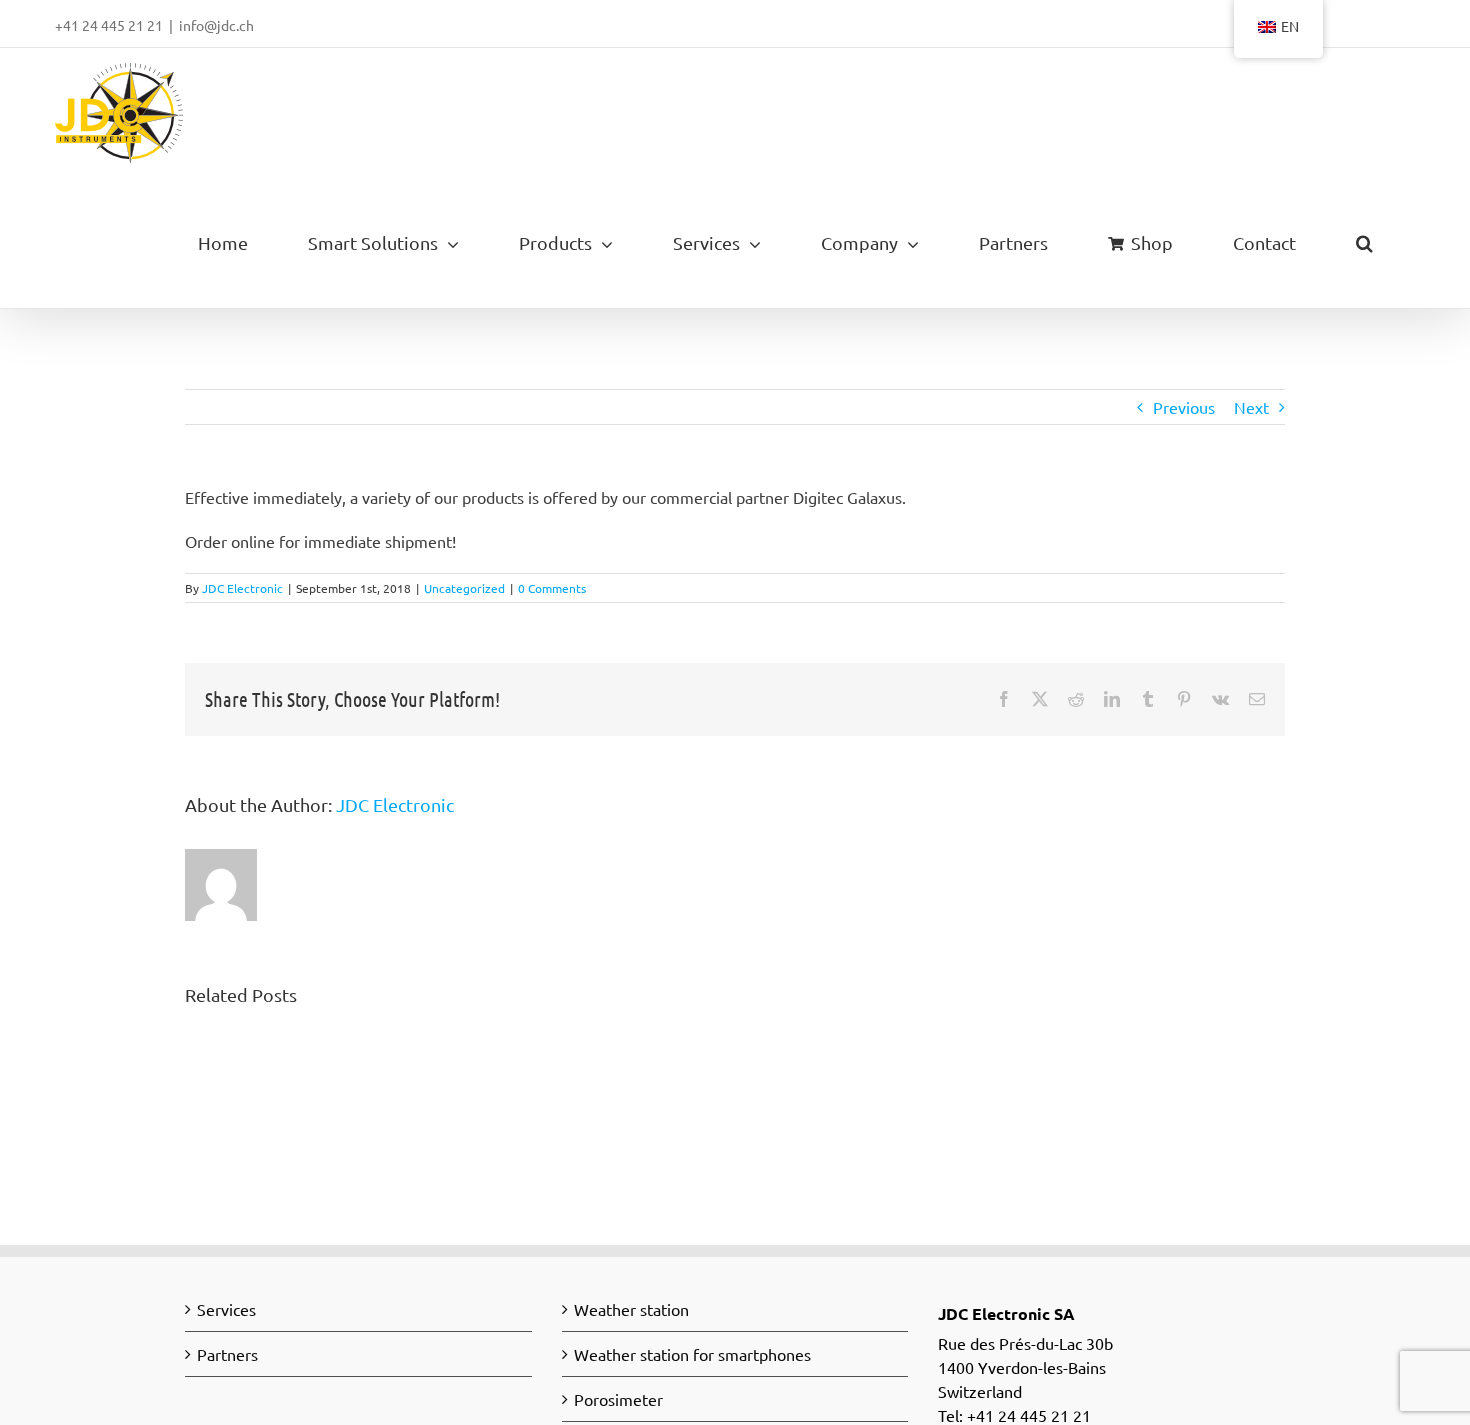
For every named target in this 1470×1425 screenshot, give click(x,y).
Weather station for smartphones (692, 1354)
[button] (1364, 243)
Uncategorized (464, 588)
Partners (227, 1354)
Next (1251, 407)
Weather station (631, 1309)
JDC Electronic (242, 588)
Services (226, 1309)
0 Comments (552, 588)
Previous (1184, 407)
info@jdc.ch (216, 25)
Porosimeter (618, 1399)
